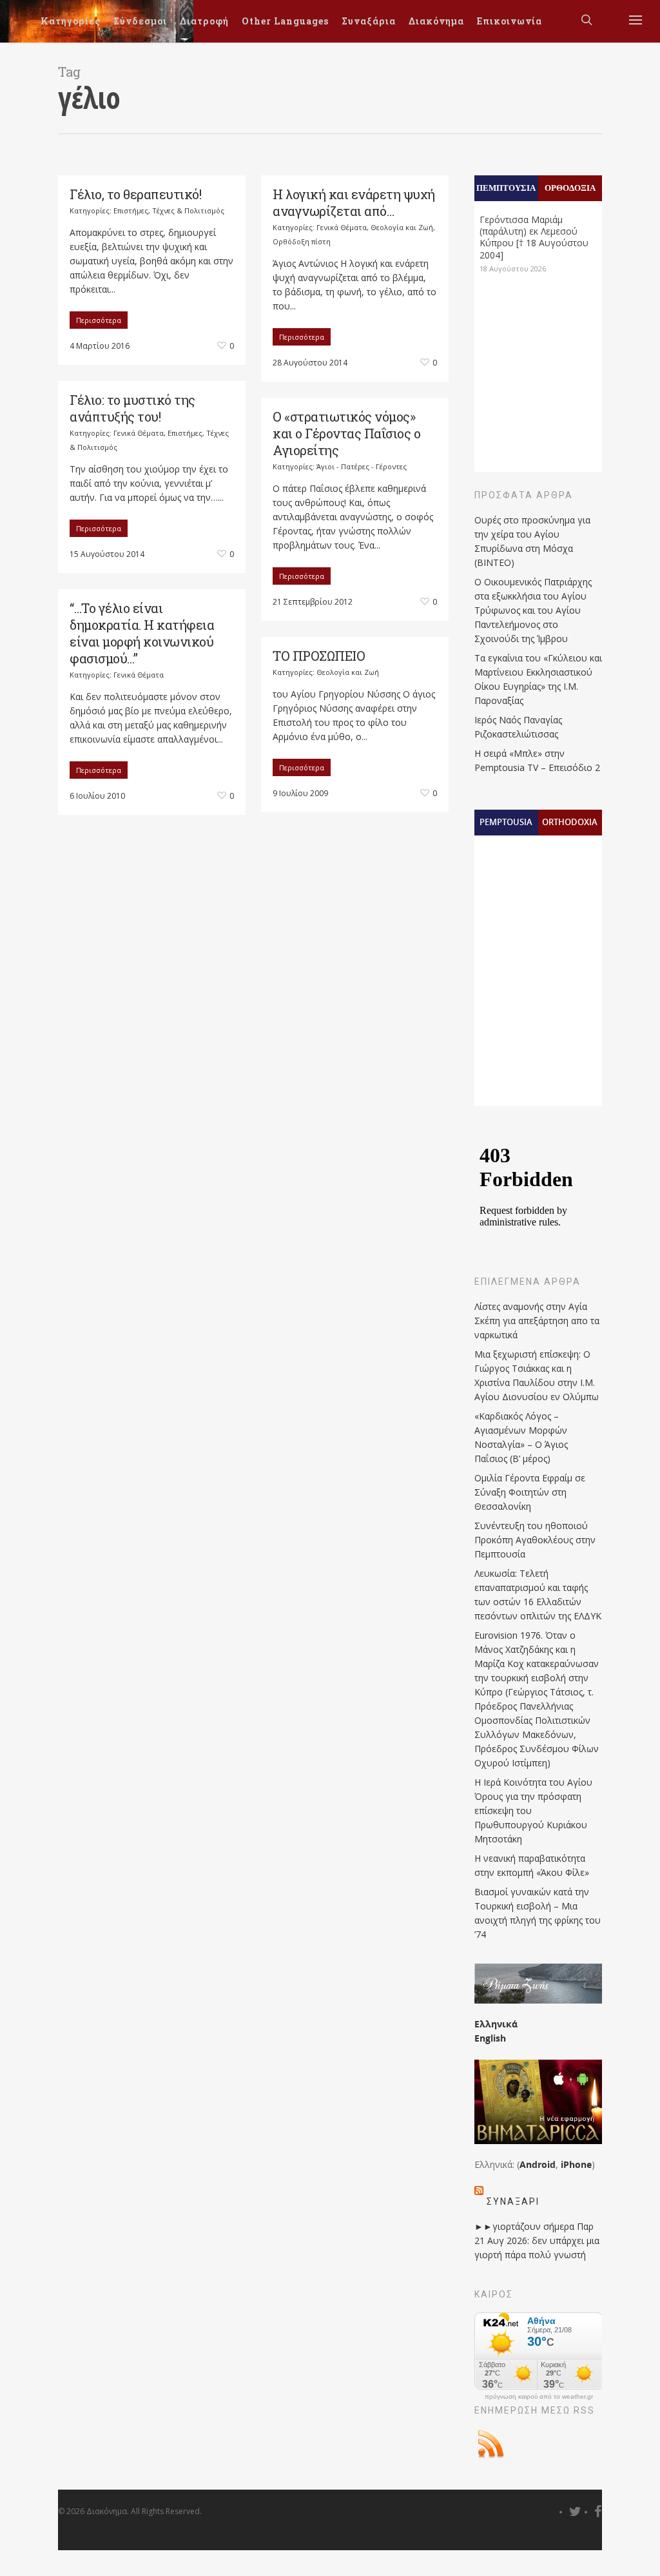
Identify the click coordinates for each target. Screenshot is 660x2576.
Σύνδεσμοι (140, 21)
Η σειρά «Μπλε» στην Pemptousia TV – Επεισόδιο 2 (537, 760)
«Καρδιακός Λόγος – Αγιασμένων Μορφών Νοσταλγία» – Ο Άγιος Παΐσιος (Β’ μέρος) (521, 1437)
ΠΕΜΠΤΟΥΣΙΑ (506, 188)
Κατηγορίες (71, 21)
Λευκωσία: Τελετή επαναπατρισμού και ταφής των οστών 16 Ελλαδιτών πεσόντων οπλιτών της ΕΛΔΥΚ (538, 1595)
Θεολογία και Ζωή (402, 227)
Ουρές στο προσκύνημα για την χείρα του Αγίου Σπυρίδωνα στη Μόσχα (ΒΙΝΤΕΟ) (532, 541)
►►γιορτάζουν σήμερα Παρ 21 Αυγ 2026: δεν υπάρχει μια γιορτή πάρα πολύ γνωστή (537, 2240)
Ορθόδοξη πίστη (302, 241)
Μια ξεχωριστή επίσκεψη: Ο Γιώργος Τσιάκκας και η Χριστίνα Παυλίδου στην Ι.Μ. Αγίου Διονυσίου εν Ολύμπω (537, 1375)
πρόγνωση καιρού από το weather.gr (539, 2397)
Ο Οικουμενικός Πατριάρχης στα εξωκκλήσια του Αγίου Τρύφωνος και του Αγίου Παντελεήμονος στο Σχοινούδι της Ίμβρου (533, 610)
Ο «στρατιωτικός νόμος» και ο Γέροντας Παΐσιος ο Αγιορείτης (346, 433)
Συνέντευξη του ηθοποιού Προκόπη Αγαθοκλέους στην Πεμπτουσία (535, 1540)
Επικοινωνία (510, 21)
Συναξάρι (513, 2201)
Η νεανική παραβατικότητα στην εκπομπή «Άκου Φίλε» (532, 1865)
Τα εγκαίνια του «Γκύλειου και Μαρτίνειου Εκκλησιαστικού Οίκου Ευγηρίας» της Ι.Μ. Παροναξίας (538, 679)
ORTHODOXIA (570, 822)
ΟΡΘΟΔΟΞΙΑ (570, 188)
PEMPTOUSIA (506, 822)
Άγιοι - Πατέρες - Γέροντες (362, 466)
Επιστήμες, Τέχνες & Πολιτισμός (169, 210)
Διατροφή (204, 21)
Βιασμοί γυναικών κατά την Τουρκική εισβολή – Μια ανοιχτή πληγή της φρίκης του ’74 (538, 1913)
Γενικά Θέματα (342, 227)
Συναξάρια (369, 21)
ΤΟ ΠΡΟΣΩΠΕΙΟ (319, 656)
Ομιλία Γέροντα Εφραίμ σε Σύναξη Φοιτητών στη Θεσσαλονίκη (530, 1492)
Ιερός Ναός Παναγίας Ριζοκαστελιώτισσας (518, 727)
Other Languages (285, 21)
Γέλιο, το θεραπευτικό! (135, 194)
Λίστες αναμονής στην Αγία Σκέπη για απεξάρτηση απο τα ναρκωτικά (537, 1321)
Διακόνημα (436, 21)
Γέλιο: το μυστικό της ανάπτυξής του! (132, 408)
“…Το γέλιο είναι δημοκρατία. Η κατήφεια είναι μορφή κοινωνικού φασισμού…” (142, 633)
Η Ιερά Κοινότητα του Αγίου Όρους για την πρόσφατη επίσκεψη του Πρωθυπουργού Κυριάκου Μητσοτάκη (533, 1810)
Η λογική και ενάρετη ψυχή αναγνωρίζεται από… (354, 202)
